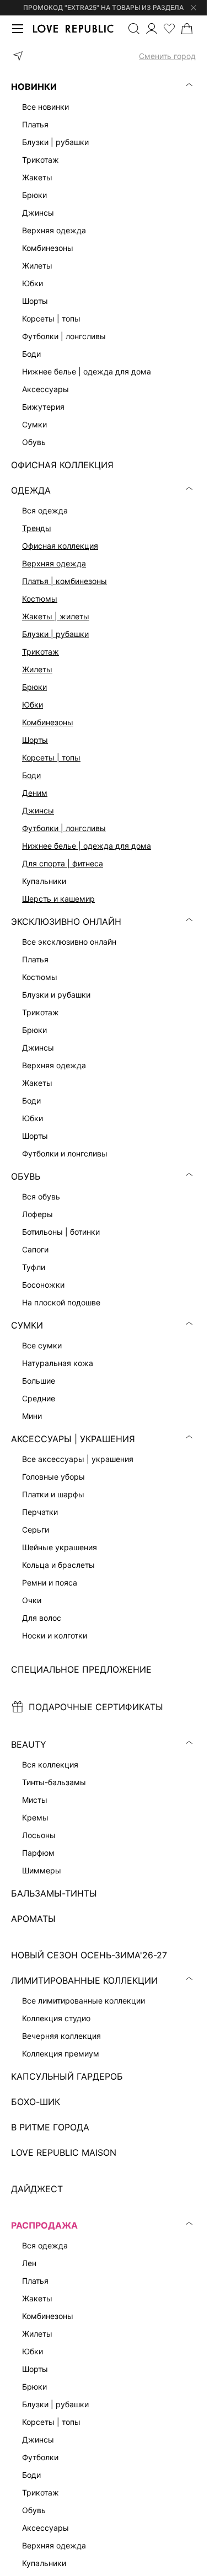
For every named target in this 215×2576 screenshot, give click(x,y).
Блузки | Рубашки (55, 634)
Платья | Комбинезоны (64, 581)
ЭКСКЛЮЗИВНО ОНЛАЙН (66, 922)
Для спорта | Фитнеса (63, 863)
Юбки (33, 705)
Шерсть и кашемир (58, 899)
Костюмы (40, 599)
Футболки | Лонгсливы (64, 828)
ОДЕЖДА (31, 490)
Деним (35, 793)
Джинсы (38, 810)
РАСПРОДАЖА (44, 2225)
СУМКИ (27, 1325)
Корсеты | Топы (51, 757)
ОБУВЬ (26, 1176)
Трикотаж (41, 652)
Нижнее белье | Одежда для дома (87, 846)
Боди (31, 775)
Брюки (34, 687)
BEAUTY (29, 1744)
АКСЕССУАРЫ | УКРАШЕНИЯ (73, 1439)
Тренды (37, 528)
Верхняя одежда (54, 563)
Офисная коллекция (60, 546)
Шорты (35, 740)
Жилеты (37, 669)
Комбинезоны (48, 722)
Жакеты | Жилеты (56, 616)
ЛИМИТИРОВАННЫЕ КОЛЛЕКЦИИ (84, 1980)
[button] (103, 56)
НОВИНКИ (34, 87)
